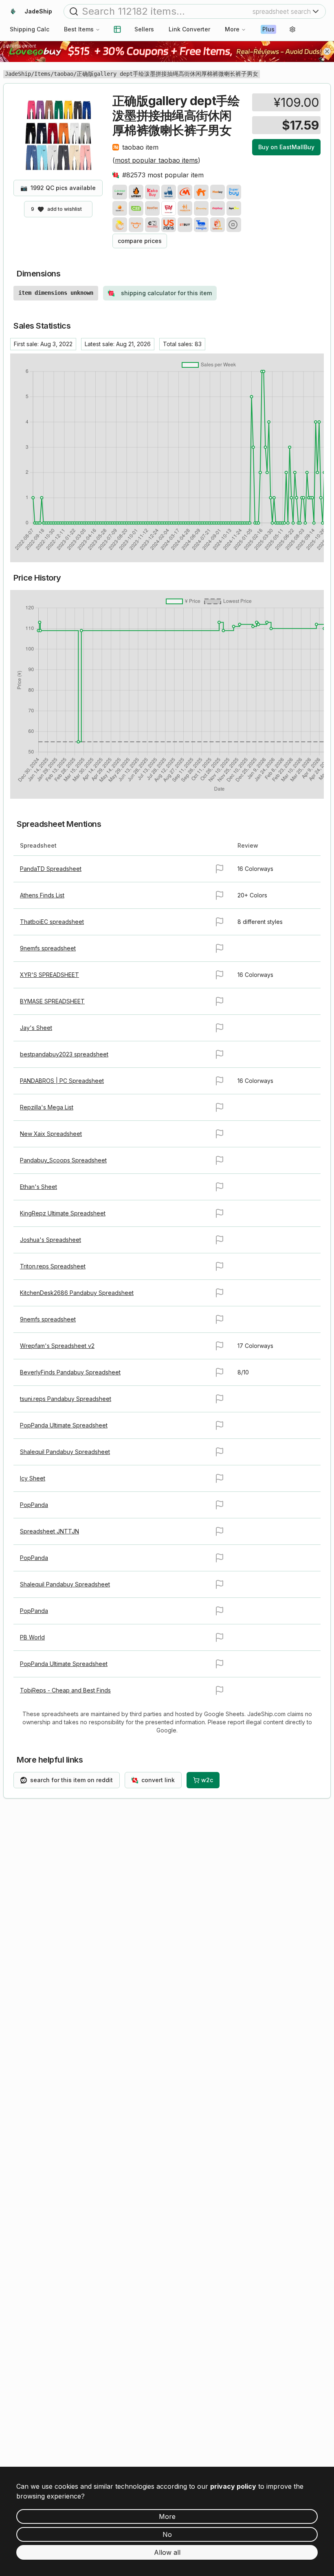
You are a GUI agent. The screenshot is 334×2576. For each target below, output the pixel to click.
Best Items (79, 29)
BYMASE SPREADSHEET (52, 1001)
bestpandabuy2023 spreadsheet (64, 1054)
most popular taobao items (156, 160)
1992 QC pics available (58, 188)
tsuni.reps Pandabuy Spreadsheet (66, 1399)
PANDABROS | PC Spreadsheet (62, 1081)
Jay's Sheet (36, 1028)
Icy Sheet (33, 1478)
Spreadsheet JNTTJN (49, 1531)
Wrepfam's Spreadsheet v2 (57, 1346)
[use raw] (234, 225)
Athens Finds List (42, 895)
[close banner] (327, 51)
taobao (64, 74)
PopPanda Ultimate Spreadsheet (64, 1425)
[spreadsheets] (117, 29)
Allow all (167, 2552)
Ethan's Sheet (38, 1187)
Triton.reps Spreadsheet (53, 1266)
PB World (32, 1637)
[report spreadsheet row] (220, 869)
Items (42, 74)
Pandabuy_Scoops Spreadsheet (63, 1160)
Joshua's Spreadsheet (51, 1240)
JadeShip (18, 74)
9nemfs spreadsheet (48, 948)
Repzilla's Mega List (47, 1107)
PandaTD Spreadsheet (51, 869)
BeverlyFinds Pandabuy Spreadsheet (70, 1372)
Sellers (144, 29)
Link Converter (189, 29)
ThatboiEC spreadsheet (52, 922)
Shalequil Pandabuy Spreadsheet (65, 1452)
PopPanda (34, 1505)
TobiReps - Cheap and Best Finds (65, 1690)
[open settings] (292, 29)
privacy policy (233, 2486)
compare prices (140, 241)
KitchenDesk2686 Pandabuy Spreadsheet (77, 1293)
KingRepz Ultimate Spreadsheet (63, 1213)
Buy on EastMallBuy (286, 147)
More (232, 29)
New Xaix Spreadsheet (51, 1134)
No (167, 2534)
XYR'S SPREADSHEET (49, 975)
